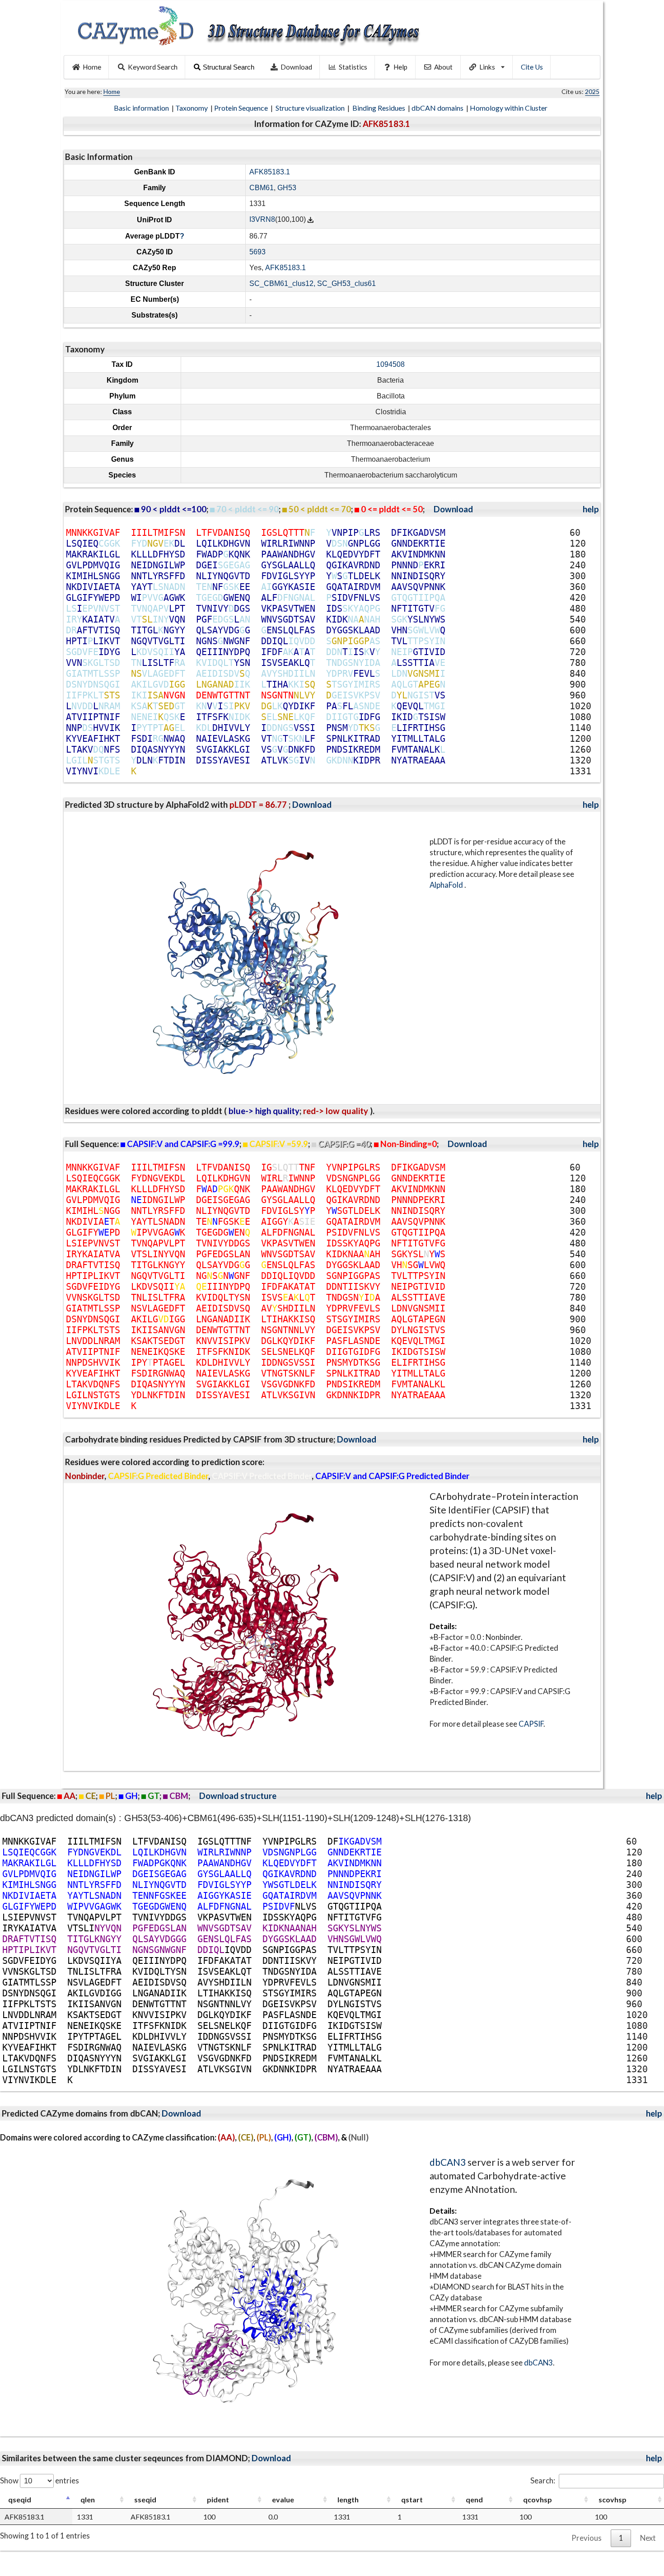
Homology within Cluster (509, 108)
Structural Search (229, 67)
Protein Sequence (242, 108)
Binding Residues (379, 108)
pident (218, 2499)
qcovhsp (538, 2499)
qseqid (20, 2499)
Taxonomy (192, 108)
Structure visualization (311, 108)
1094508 (390, 364)
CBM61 (262, 188)
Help (400, 67)
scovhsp (613, 2499)
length (348, 2499)
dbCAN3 (448, 2162)
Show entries (40, 2480)
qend (474, 2499)
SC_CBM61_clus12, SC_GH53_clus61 (313, 283)
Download (296, 67)
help (591, 509)
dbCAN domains (438, 108)
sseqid (145, 2499)
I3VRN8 (262, 220)
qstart (412, 2499)
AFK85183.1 (270, 172)
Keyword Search (153, 67)
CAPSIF (531, 1724)
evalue (283, 2499)
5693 (257, 252)
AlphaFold (447, 885)
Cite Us (532, 67)
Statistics (353, 67)
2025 (592, 91)
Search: (543, 2480)
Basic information (142, 108)
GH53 (287, 188)
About (443, 67)
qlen (88, 2499)
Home (92, 67)
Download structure (238, 1796)
